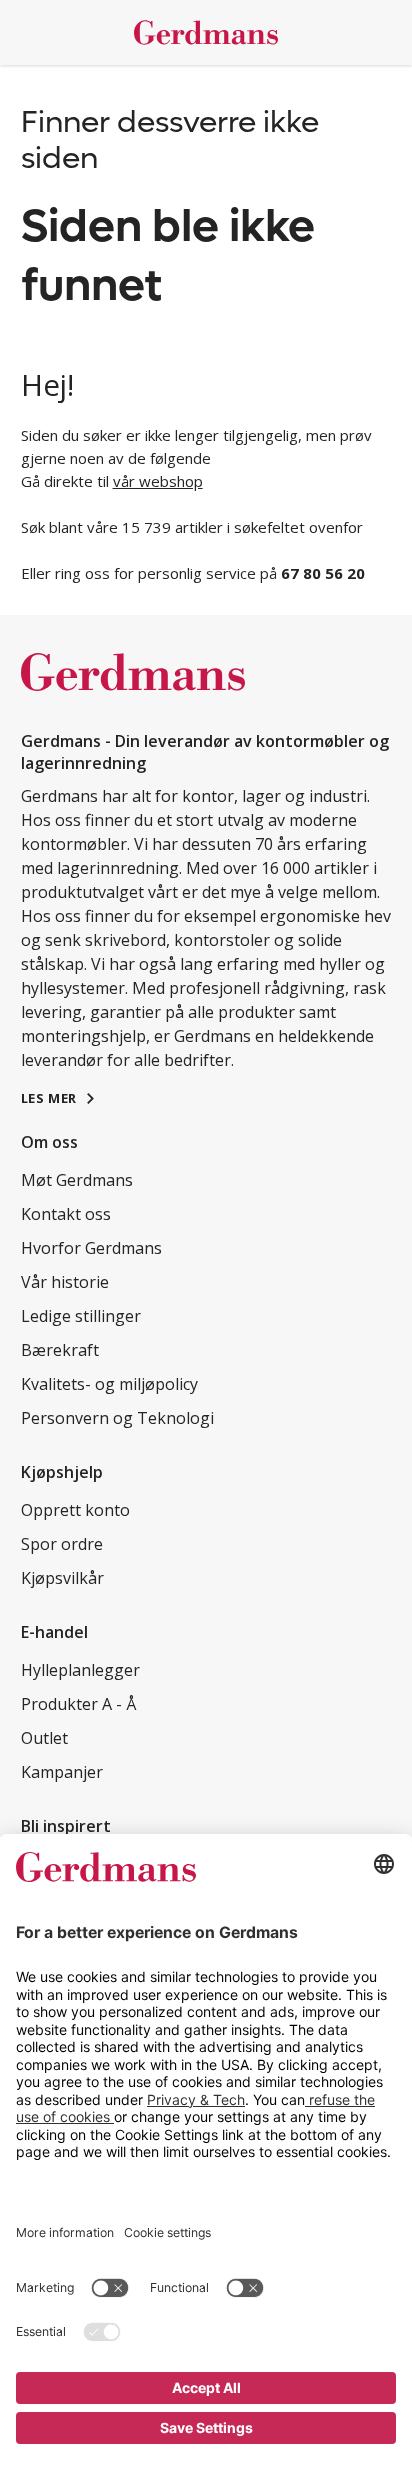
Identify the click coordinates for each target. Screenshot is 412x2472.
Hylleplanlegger (80, 1670)
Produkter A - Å (78, 1704)
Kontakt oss (66, 1214)
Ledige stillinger (81, 1316)
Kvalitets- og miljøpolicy (109, 1384)
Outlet (44, 1738)
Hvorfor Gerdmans (91, 1248)
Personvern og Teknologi (117, 1418)
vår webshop (158, 481)
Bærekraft (60, 1350)
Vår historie (65, 1282)
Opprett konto (75, 1510)
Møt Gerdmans (77, 1180)
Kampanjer (62, 1772)
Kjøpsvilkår (62, 1578)
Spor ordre (62, 1544)
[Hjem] (206, 32)
